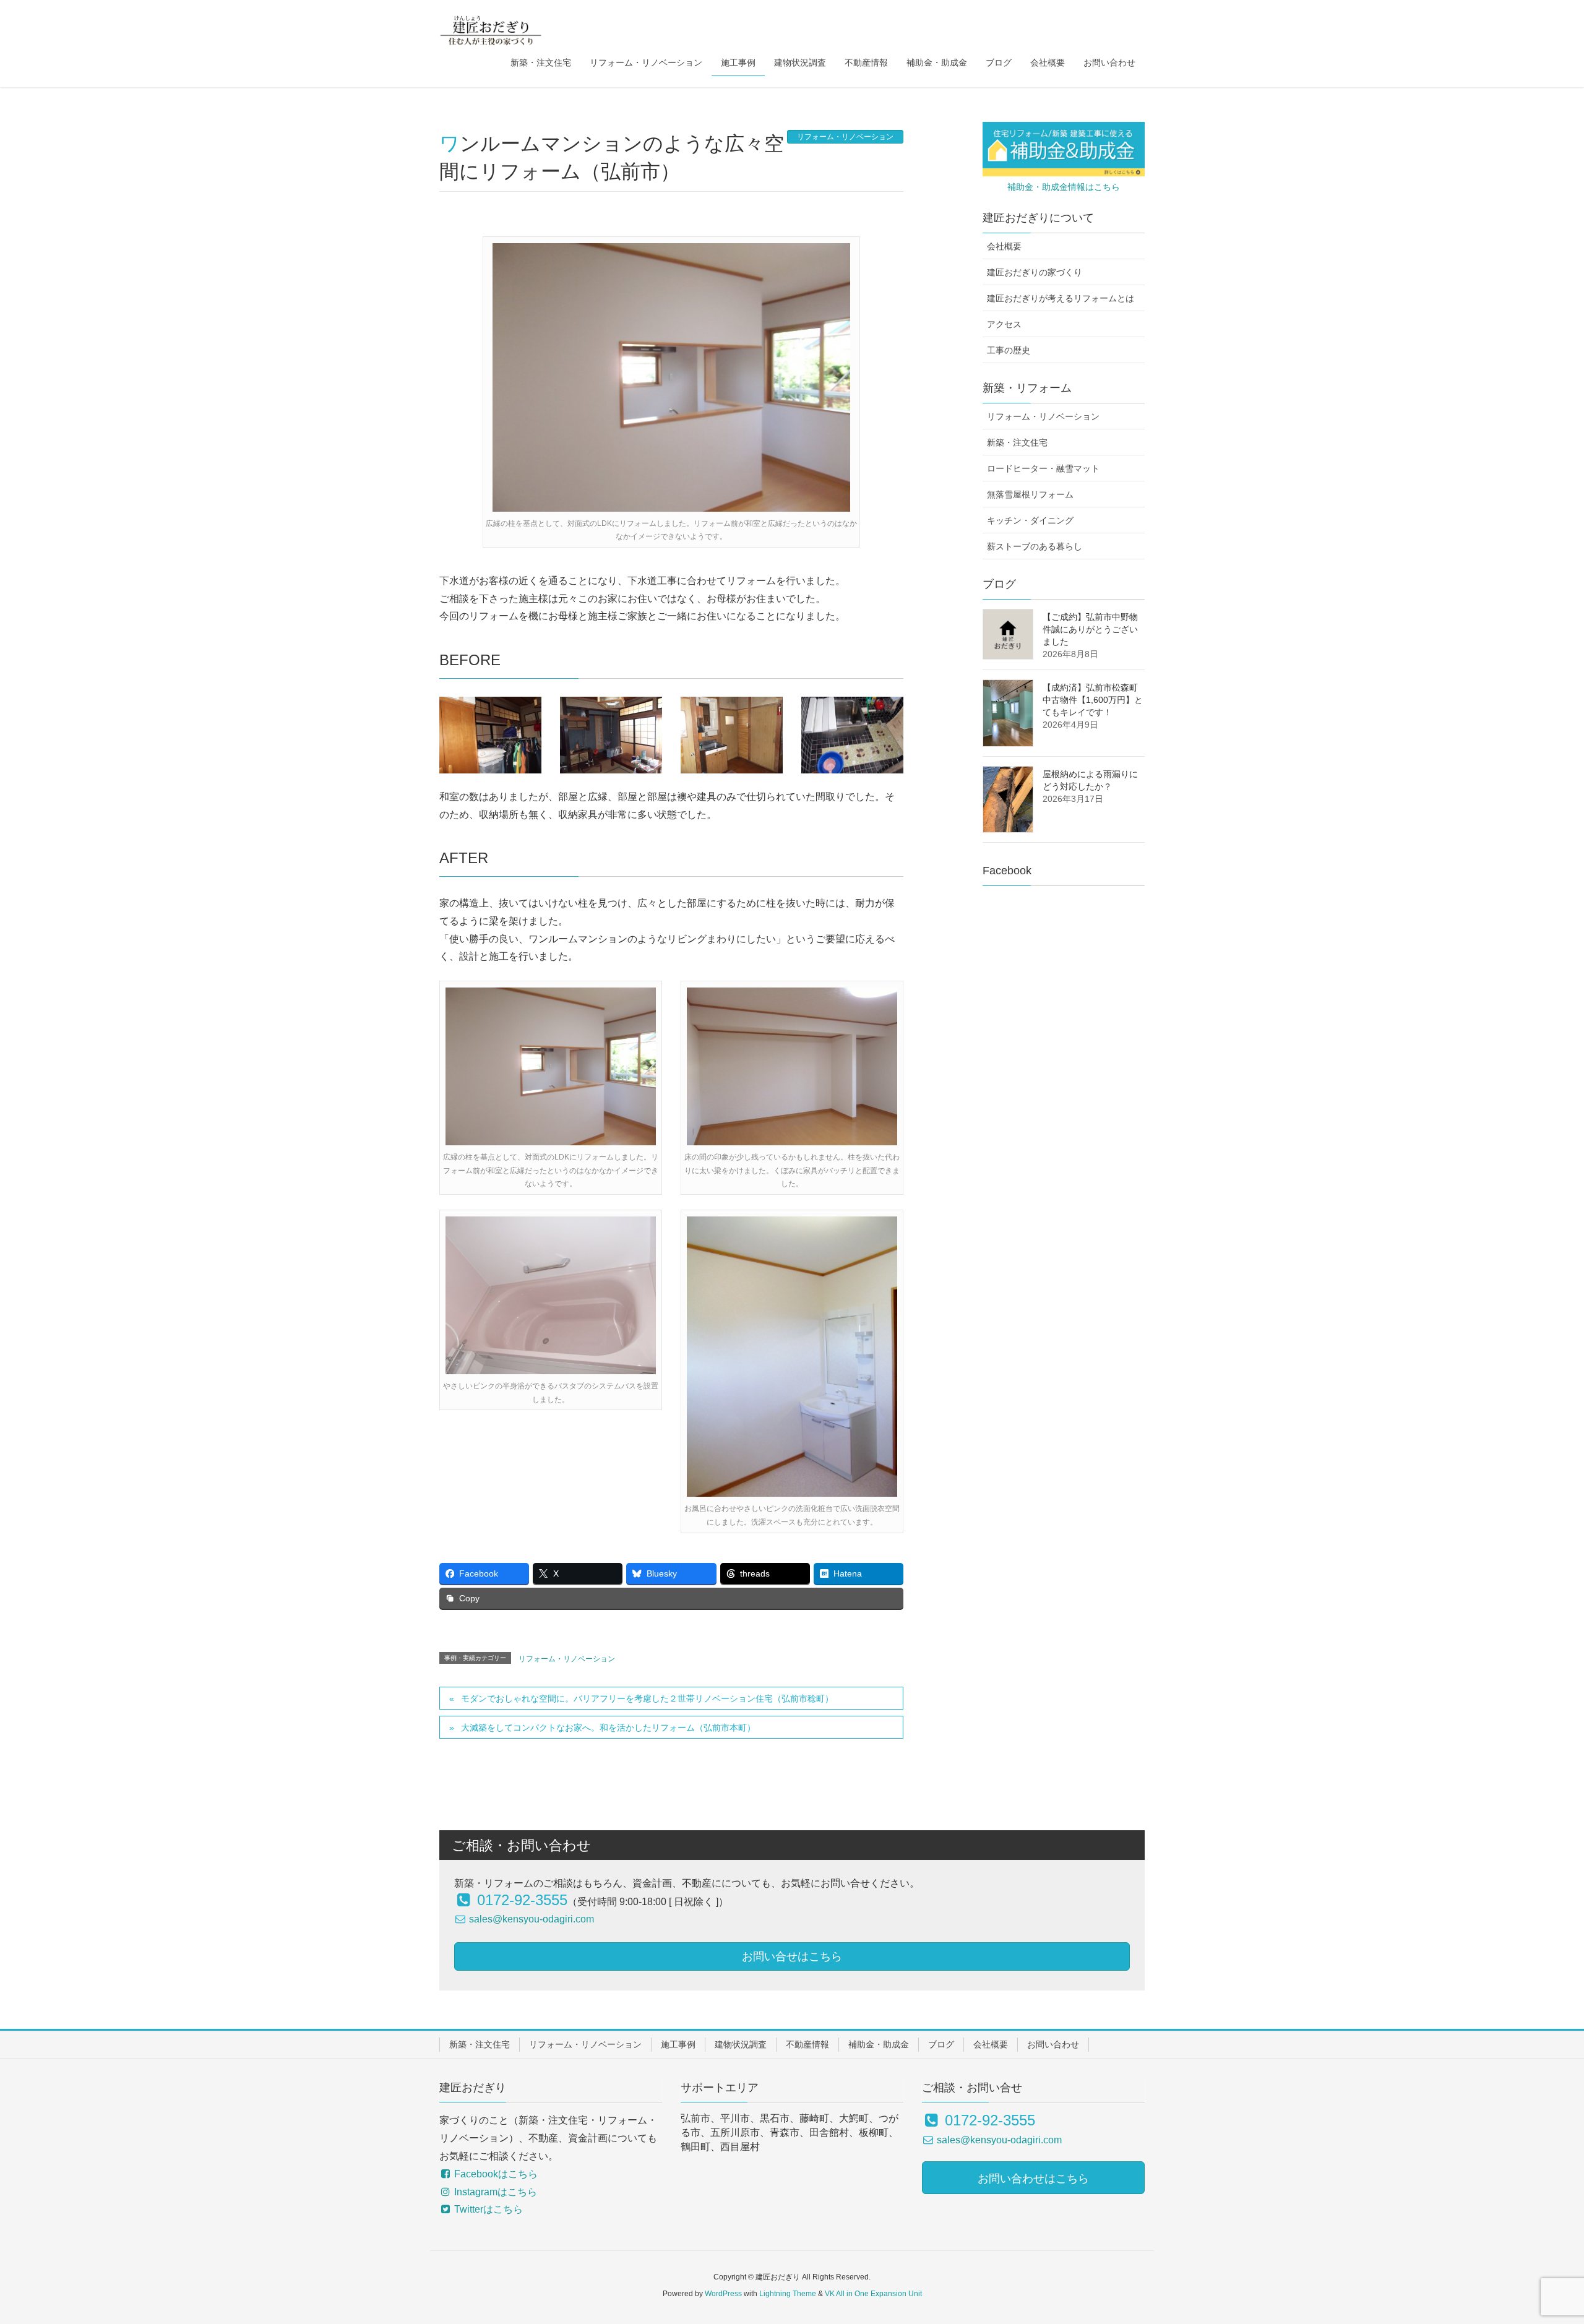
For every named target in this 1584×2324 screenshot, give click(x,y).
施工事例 (678, 2044)
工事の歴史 (1009, 350)
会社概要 (1004, 246)
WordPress (723, 2294)
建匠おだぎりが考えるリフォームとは (1061, 298)
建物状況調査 (741, 2044)
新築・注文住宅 (1017, 442)
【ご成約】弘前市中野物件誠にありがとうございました (1090, 629)
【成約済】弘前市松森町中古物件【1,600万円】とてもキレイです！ (1093, 700)
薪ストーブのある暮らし (1035, 546)
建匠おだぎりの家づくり (1035, 272)
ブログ (941, 2044)
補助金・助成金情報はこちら (1064, 187)
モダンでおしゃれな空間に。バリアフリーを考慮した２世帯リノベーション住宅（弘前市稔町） (647, 1698)
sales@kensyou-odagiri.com (530, 1919)
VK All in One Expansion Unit (873, 2294)
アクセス (1004, 324)
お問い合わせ (1053, 2044)
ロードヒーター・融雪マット (1043, 468)
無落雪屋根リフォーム (1030, 494)
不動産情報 (807, 2044)
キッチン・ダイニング (1030, 520)
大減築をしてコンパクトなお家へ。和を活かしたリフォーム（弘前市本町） (608, 1728)
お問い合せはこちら (792, 1956)
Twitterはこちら (487, 2209)
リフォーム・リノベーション (845, 137)
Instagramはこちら (494, 2192)
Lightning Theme (788, 2294)
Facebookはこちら (495, 2174)
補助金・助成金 (879, 2044)
